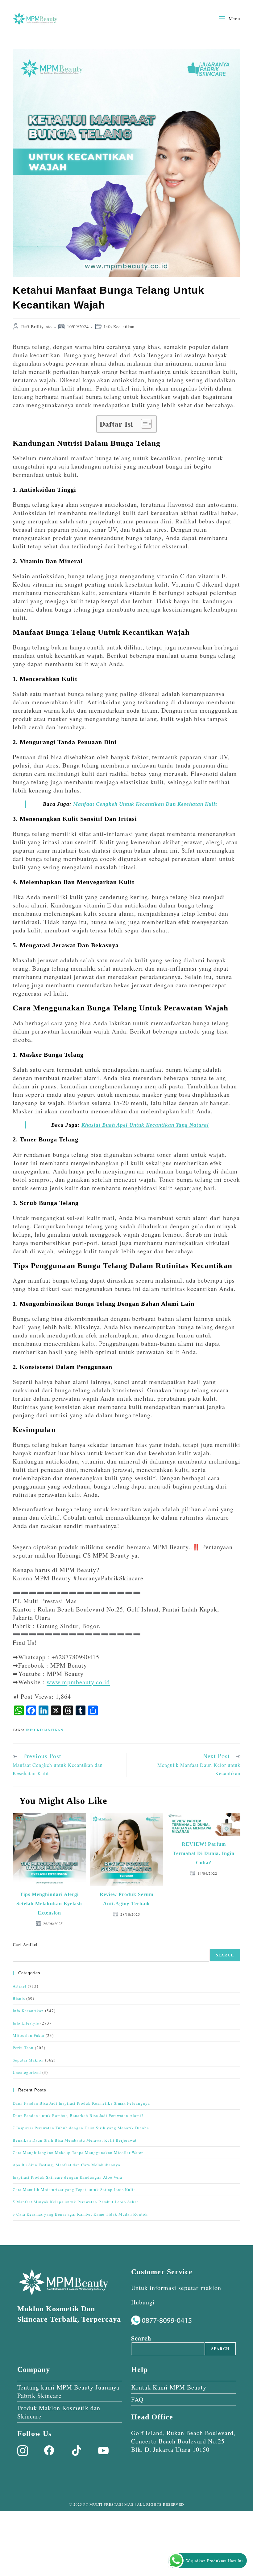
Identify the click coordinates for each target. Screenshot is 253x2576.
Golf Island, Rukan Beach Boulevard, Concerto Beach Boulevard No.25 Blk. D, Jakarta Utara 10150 (183, 2441)
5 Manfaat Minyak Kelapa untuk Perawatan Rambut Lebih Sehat (75, 2202)
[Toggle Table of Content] (143, 424)
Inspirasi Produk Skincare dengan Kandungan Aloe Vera (67, 2177)
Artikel (20, 1986)
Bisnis (19, 1998)
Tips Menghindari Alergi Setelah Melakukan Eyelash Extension (49, 1904)
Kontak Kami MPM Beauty (169, 2387)
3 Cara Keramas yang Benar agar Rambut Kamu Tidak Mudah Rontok (80, 2214)
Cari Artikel (25, 1944)
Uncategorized (27, 2072)
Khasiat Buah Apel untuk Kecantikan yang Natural (145, 1125)
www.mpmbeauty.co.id (78, 1682)
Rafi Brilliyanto (37, 327)
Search (225, 1955)
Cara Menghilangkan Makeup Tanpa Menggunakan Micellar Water (78, 2152)
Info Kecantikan (119, 327)
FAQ (137, 2400)
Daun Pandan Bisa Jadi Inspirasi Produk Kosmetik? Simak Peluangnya (81, 2103)
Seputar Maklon (28, 2060)
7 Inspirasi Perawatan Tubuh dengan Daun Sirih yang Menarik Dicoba (81, 2128)
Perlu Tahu (23, 2048)
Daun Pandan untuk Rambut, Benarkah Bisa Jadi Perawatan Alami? (78, 2115)
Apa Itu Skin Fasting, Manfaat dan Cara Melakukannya (66, 2165)
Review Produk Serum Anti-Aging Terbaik (126, 1899)
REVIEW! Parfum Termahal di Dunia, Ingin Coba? (204, 1853)
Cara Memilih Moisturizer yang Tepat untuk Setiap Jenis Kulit (74, 2189)
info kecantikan (44, 1730)
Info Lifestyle (26, 2023)
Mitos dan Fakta (29, 2035)
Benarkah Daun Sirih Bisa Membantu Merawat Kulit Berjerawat (75, 2140)
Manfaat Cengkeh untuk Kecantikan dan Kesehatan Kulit (145, 804)
